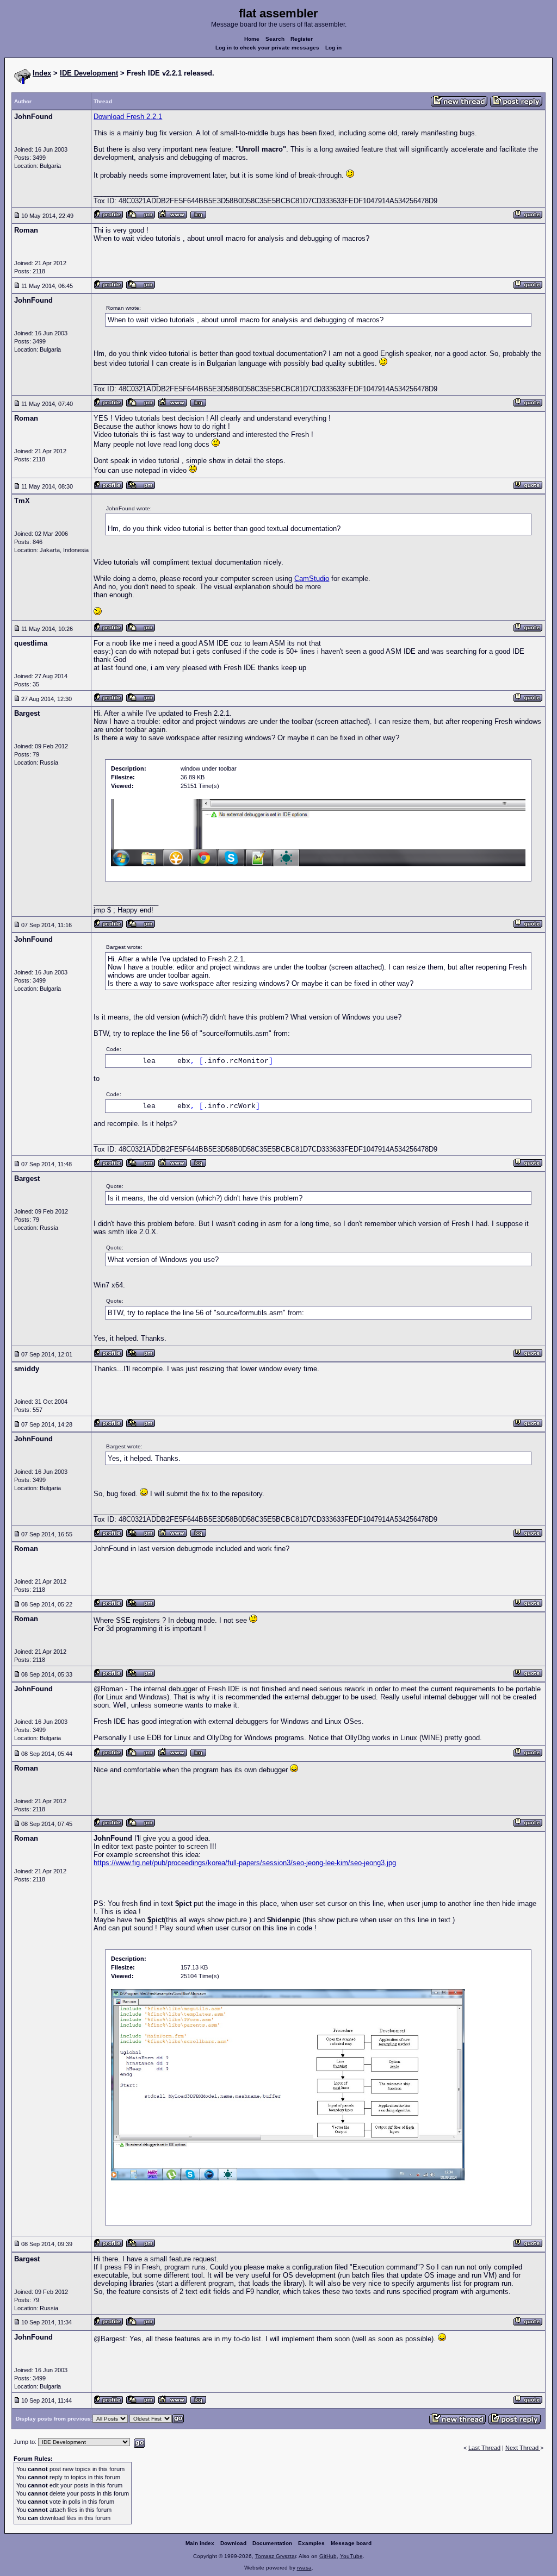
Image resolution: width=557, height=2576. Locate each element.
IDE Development (89, 73)
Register (302, 39)
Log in (333, 48)
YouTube (351, 2556)
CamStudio (312, 579)
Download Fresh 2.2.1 (128, 117)
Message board (351, 2543)
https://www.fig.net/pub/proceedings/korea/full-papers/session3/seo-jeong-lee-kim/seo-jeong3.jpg (245, 1863)
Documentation (272, 2543)
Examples (311, 2543)
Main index (200, 2543)
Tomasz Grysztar (276, 2556)
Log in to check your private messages (267, 48)
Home (252, 39)
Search (275, 39)
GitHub (328, 2556)
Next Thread (523, 2448)
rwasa (304, 2568)
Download (233, 2543)
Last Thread (484, 2448)
